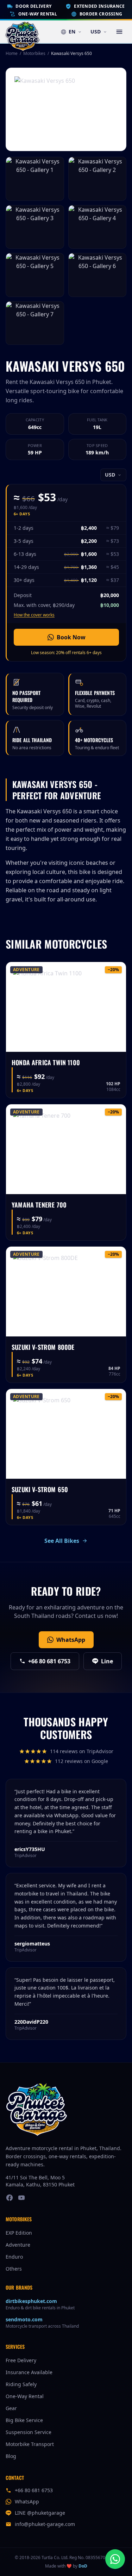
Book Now (71, 637)
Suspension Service (29, 2432)
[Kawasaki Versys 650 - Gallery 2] (98, 179)
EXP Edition (19, 2233)
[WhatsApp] (115, 2559)
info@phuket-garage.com (45, 2524)
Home (12, 53)
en (72, 32)
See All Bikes (62, 1541)
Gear (11, 2408)
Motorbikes (34, 54)
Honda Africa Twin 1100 (46, 1062)
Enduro (14, 2257)
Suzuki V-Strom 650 (40, 1489)
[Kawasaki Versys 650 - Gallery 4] (98, 227)
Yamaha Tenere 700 (39, 1205)
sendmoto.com (24, 2319)
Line (107, 1661)
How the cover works (34, 615)
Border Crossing (101, 14)
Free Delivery (21, 2360)
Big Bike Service (24, 2420)
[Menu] (119, 32)
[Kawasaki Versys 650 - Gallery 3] (35, 227)
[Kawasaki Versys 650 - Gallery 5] (35, 275)
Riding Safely (21, 2384)
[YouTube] (21, 2198)
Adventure (18, 2245)
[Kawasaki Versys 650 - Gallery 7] (35, 323)
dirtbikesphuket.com (31, 2301)
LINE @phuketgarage (40, 2513)
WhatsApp (71, 1640)
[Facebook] (10, 2198)
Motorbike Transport (30, 2444)
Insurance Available (29, 2372)
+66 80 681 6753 (49, 1661)
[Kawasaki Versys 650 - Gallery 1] (35, 179)
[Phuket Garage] (23, 32)
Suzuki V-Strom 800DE (43, 1347)
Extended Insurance (99, 6)
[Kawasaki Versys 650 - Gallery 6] (98, 275)
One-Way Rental (38, 14)
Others (14, 2269)
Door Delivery (33, 6)
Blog (11, 2456)
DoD (83, 2566)
